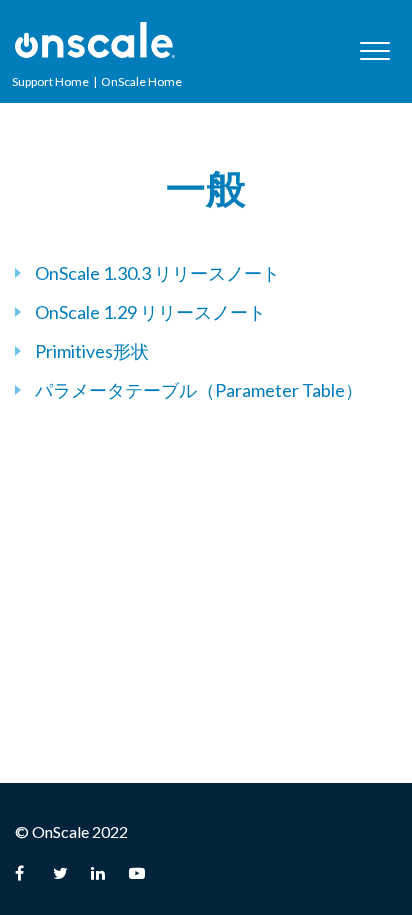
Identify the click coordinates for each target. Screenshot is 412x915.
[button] (374, 50)
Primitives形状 (92, 351)
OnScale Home (141, 81)
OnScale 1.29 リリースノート (150, 312)
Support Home (50, 81)
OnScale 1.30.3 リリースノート (157, 273)
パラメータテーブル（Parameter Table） (199, 390)
